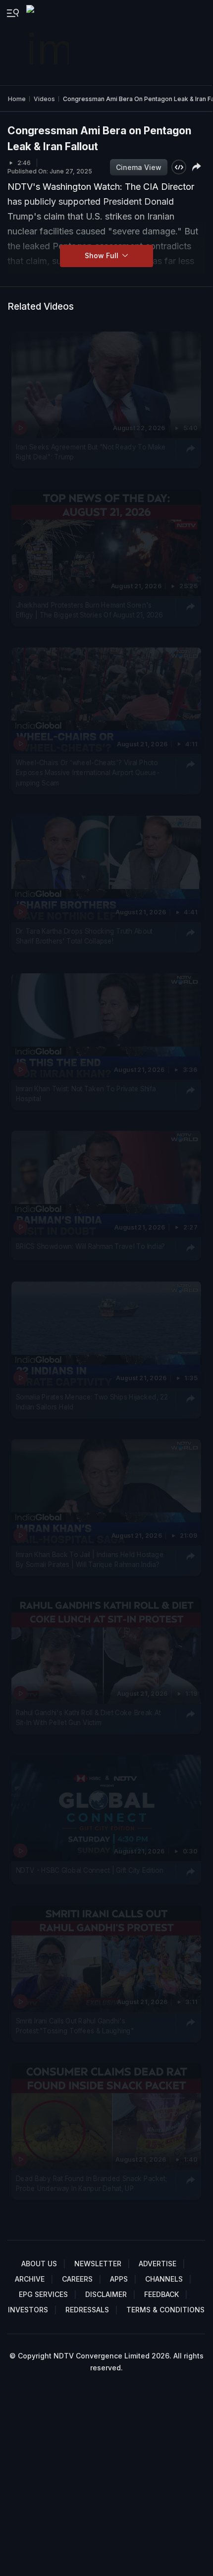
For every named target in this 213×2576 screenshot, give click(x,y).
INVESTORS (28, 2310)
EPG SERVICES (43, 2294)
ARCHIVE (30, 2279)
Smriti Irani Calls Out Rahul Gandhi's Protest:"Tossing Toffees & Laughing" (75, 2025)
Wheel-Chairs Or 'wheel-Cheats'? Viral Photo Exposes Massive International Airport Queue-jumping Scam (88, 773)
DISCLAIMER (106, 2294)
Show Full (103, 255)
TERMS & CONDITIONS (165, 2310)
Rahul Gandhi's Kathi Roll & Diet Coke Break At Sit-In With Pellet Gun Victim (88, 1718)
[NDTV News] (49, 43)
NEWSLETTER (98, 2264)
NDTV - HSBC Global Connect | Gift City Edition (90, 1870)
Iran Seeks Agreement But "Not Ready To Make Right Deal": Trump (91, 452)
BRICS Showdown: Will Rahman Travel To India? (90, 1246)
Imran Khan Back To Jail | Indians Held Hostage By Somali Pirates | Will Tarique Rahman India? (90, 1560)
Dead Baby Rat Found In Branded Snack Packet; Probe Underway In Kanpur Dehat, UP (91, 2184)
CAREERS (77, 2279)
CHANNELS (164, 2279)
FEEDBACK (161, 2294)
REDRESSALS (87, 2310)
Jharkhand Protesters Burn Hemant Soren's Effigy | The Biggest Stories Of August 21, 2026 (89, 610)
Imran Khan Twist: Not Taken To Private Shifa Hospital (86, 1094)
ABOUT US (39, 2264)
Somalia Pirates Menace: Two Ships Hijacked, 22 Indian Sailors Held (92, 1402)
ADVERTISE (158, 2264)
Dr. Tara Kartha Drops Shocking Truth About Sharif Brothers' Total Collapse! (84, 936)
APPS (119, 2279)
